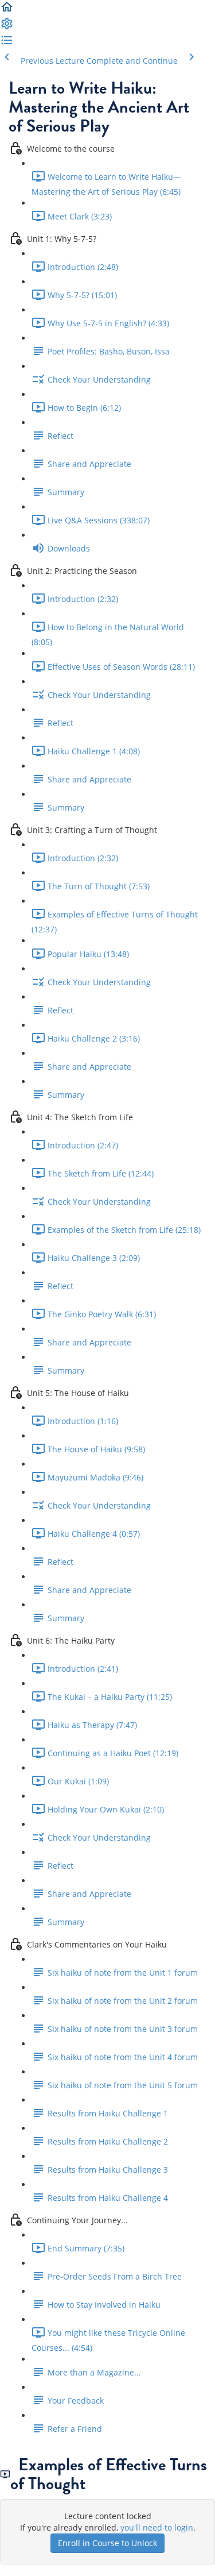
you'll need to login (157, 2527)
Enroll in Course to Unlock (107, 2543)
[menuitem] (7, 27)
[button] (7, 11)
